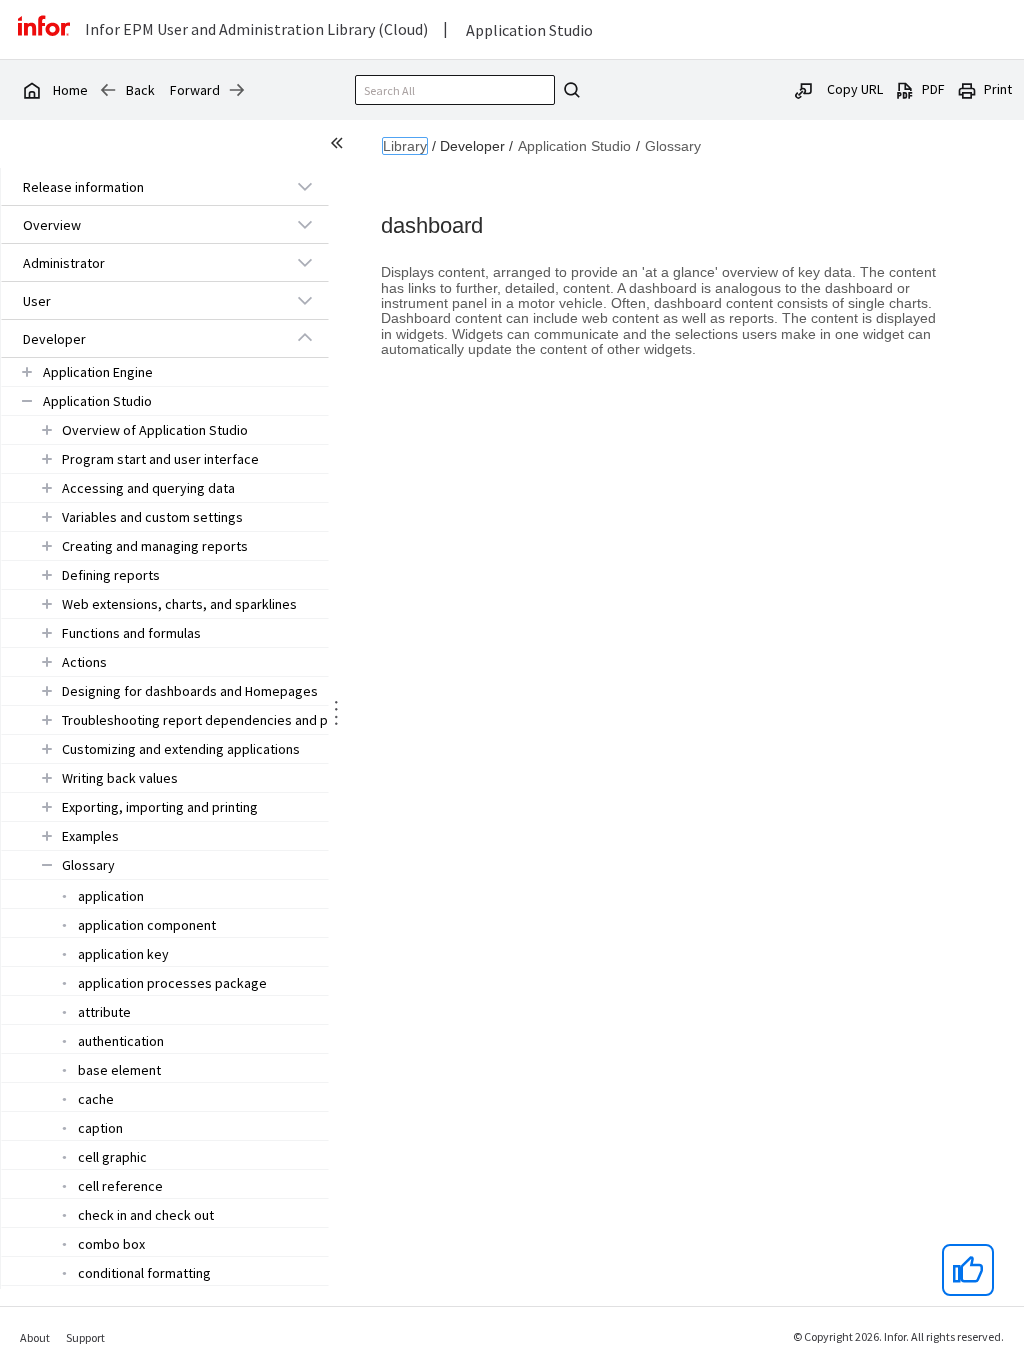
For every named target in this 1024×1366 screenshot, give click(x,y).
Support (85, 1337)
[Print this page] (967, 89)
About (35, 1337)
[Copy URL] (804, 89)
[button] (142, 187)
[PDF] (905, 89)
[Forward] (237, 90)
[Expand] (305, 186)
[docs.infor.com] (31, 90)
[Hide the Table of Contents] (340, 146)
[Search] (569, 90)
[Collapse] (305, 338)
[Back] (108, 90)
